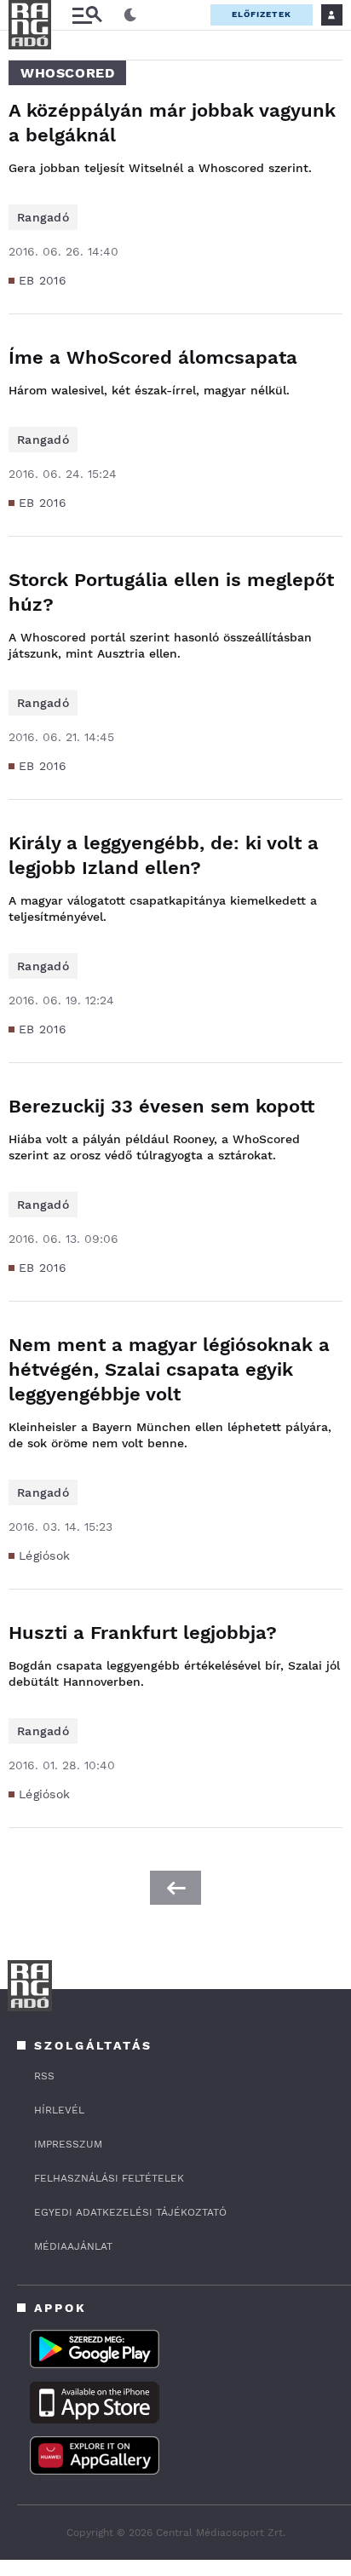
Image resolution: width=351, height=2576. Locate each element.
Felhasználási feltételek (109, 2178)
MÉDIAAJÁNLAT (73, 2246)
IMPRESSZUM (68, 2144)
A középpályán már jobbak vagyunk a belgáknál (172, 123)
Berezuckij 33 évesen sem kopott (161, 1106)
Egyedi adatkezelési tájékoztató (130, 2212)
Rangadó (43, 217)
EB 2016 (43, 280)
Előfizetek (262, 14)
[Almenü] (87, 15)
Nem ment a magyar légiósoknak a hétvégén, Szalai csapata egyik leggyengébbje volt (169, 1369)
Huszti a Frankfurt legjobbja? (143, 1633)
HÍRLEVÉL (59, 2110)
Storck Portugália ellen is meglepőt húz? (171, 592)
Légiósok (44, 1555)
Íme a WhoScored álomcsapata (153, 357)
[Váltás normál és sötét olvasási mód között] (130, 15)
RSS (44, 2076)
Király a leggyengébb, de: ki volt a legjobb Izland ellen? (164, 855)
